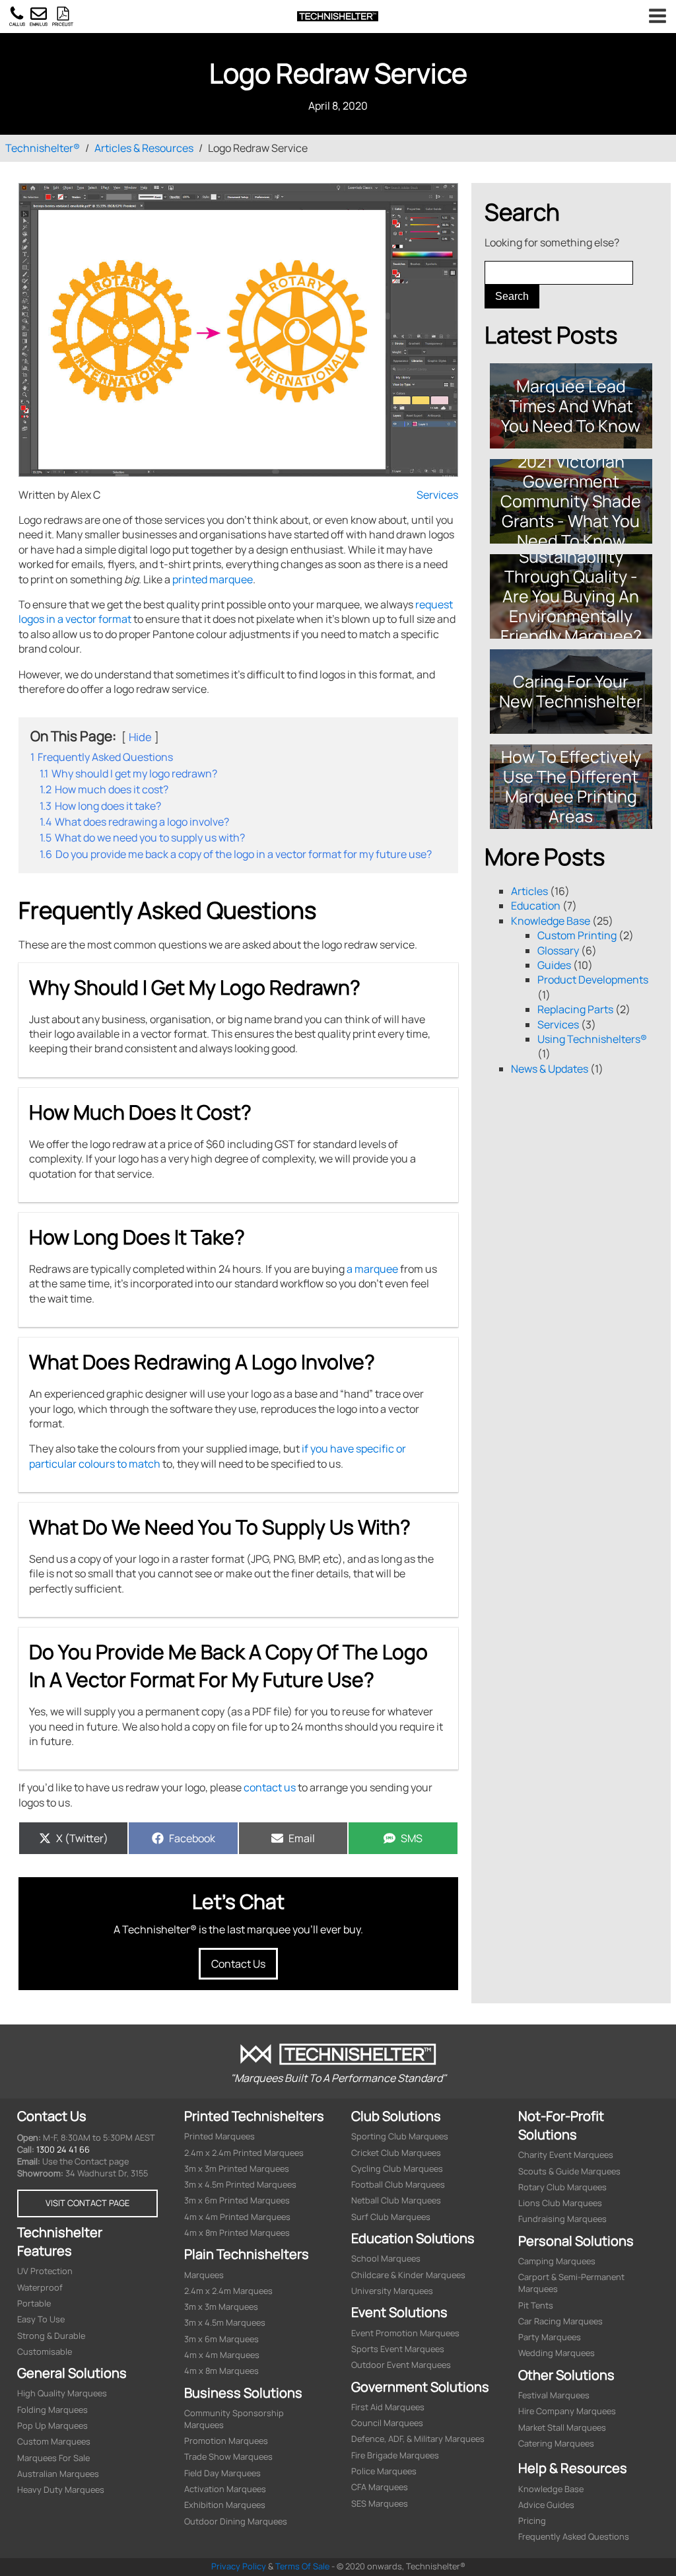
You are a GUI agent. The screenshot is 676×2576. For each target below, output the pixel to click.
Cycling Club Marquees (397, 2169)
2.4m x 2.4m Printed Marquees (244, 2153)
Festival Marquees (554, 2395)
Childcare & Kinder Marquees (408, 2275)
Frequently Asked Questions (574, 2537)
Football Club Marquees (398, 2185)
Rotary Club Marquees (562, 2187)
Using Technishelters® (592, 1039)
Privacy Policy (239, 2566)
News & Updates (550, 1069)
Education (536, 906)
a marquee (372, 1269)
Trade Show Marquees (228, 2457)
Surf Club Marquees (391, 2217)
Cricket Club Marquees (396, 2153)
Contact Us (238, 1964)
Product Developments (593, 980)
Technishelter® (43, 148)
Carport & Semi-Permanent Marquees (571, 2283)
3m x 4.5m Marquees (225, 2323)
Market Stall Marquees (562, 2428)
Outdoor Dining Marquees (236, 2522)
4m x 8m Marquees (221, 2371)
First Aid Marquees (388, 2407)
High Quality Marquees (62, 2393)
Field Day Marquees (222, 2473)
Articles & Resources (144, 148)
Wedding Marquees (557, 2353)
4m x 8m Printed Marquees (237, 2233)
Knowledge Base (551, 921)
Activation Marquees (225, 2489)
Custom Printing (577, 935)
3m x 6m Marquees (221, 2339)
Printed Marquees (220, 2136)
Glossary (558, 950)
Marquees (204, 2275)
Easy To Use (41, 2319)
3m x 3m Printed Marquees (237, 2169)
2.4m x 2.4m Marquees (228, 2291)
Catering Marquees (556, 2444)
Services (437, 495)
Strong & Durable (51, 2336)
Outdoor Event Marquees (401, 2365)
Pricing (532, 2521)
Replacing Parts (575, 1009)
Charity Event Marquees (566, 2155)
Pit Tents (536, 2306)
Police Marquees (384, 2471)
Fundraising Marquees (562, 2219)
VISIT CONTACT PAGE (87, 2203)
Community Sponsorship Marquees (234, 2419)
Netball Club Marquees (396, 2200)
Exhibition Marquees (225, 2505)
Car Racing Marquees (560, 2321)
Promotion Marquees (226, 2441)
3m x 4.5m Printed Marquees (240, 2185)
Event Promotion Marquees (405, 2333)
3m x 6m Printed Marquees (237, 2200)
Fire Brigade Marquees (395, 2455)
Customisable (45, 2352)
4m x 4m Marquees (222, 2355)
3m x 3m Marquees (221, 2307)
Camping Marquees (557, 2261)
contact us (270, 1787)
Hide (140, 737)
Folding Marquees (52, 2410)
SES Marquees (380, 2504)
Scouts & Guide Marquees (569, 2171)
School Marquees (386, 2259)
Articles (529, 891)
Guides (554, 965)
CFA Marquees (380, 2487)
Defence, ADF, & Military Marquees (418, 2439)
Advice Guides (546, 2505)
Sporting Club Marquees (400, 2136)
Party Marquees (550, 2337)
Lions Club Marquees (560, 2203)
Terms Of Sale (302, 2566)
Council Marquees (387, 2423)
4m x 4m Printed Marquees (237, 2217)
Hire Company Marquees (567, 2411)
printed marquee (213, 579)
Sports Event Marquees (398, 2349)
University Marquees (392, 2291)
